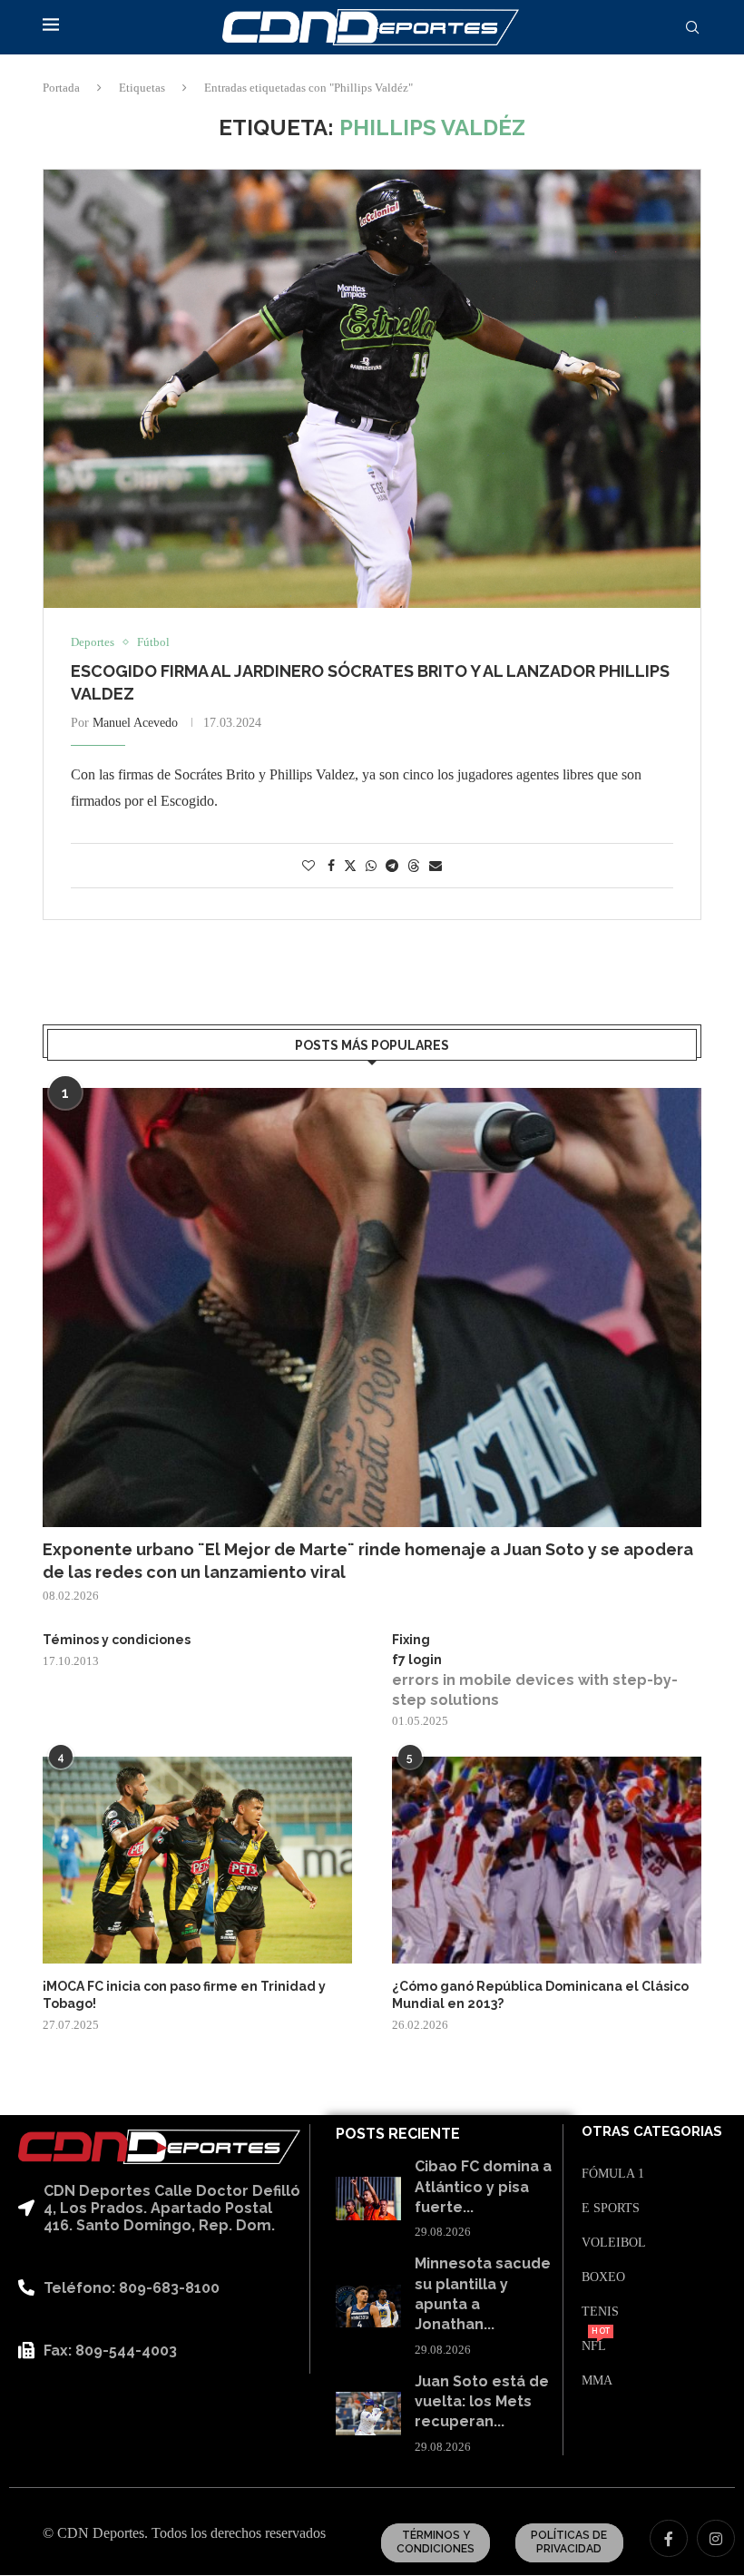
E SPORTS (611, 2209)
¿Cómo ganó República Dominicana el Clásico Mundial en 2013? (540, 1995)
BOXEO (603, 2277)
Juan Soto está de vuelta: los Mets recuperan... (482, 2402)
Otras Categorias (652, 2132)
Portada (61, 88)
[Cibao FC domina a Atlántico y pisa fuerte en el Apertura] (368, 2199)
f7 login (417, 1660)
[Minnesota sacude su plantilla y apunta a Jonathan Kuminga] (368, 2307)
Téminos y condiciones (117, 1640)
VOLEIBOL (614, 2243)
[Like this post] (308, 867)
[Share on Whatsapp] (371, 867)
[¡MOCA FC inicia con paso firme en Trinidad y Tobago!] (197, 1860)
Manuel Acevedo (135, 723)
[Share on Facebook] (331, 867)
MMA (597, 2381)
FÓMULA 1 (613, 2174)
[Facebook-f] (669, 2539)
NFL (594, 2346)
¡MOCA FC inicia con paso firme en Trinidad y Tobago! (184, 1995)
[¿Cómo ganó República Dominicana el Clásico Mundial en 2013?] (547, 1860)
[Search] (692, 28)
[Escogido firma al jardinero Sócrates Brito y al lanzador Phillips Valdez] (372, 389)
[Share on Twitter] (350, 866)
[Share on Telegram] (392, 867)
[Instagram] (716, 2539)
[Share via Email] (436, 867)
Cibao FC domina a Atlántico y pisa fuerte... (483, 2187)
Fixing (411, 1640)
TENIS (600, 2312)
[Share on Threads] (414, 866)
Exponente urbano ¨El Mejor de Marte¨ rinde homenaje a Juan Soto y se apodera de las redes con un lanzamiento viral (368, 1561)
